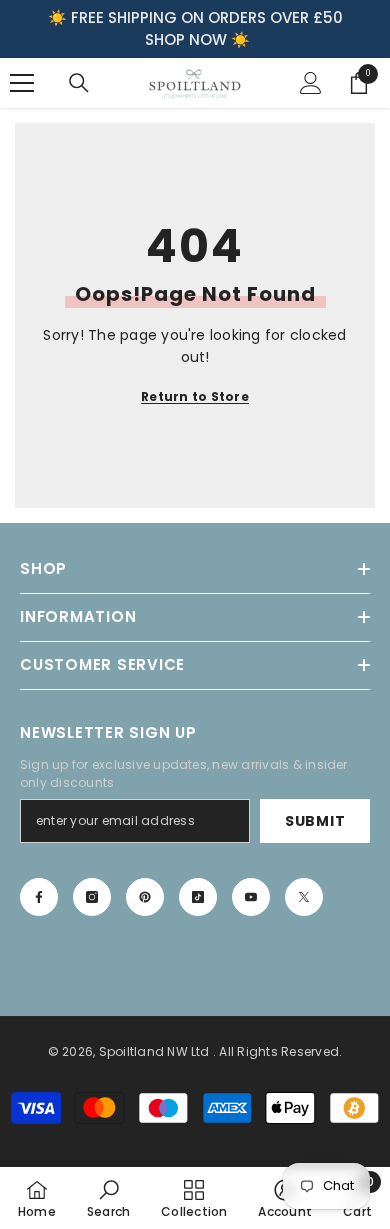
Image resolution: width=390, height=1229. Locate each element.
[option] (195, 29)
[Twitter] (304, 897)
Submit (315, 821)
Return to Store (195, 396)
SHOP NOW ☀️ (197, 39)
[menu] (22, 83)
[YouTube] (251, 897)
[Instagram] (92, 897)
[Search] (79, 83)
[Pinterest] (145, 897)
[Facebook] (39, 897)
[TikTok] (198, 897)
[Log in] (311, 83)
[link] (108, 1198)
